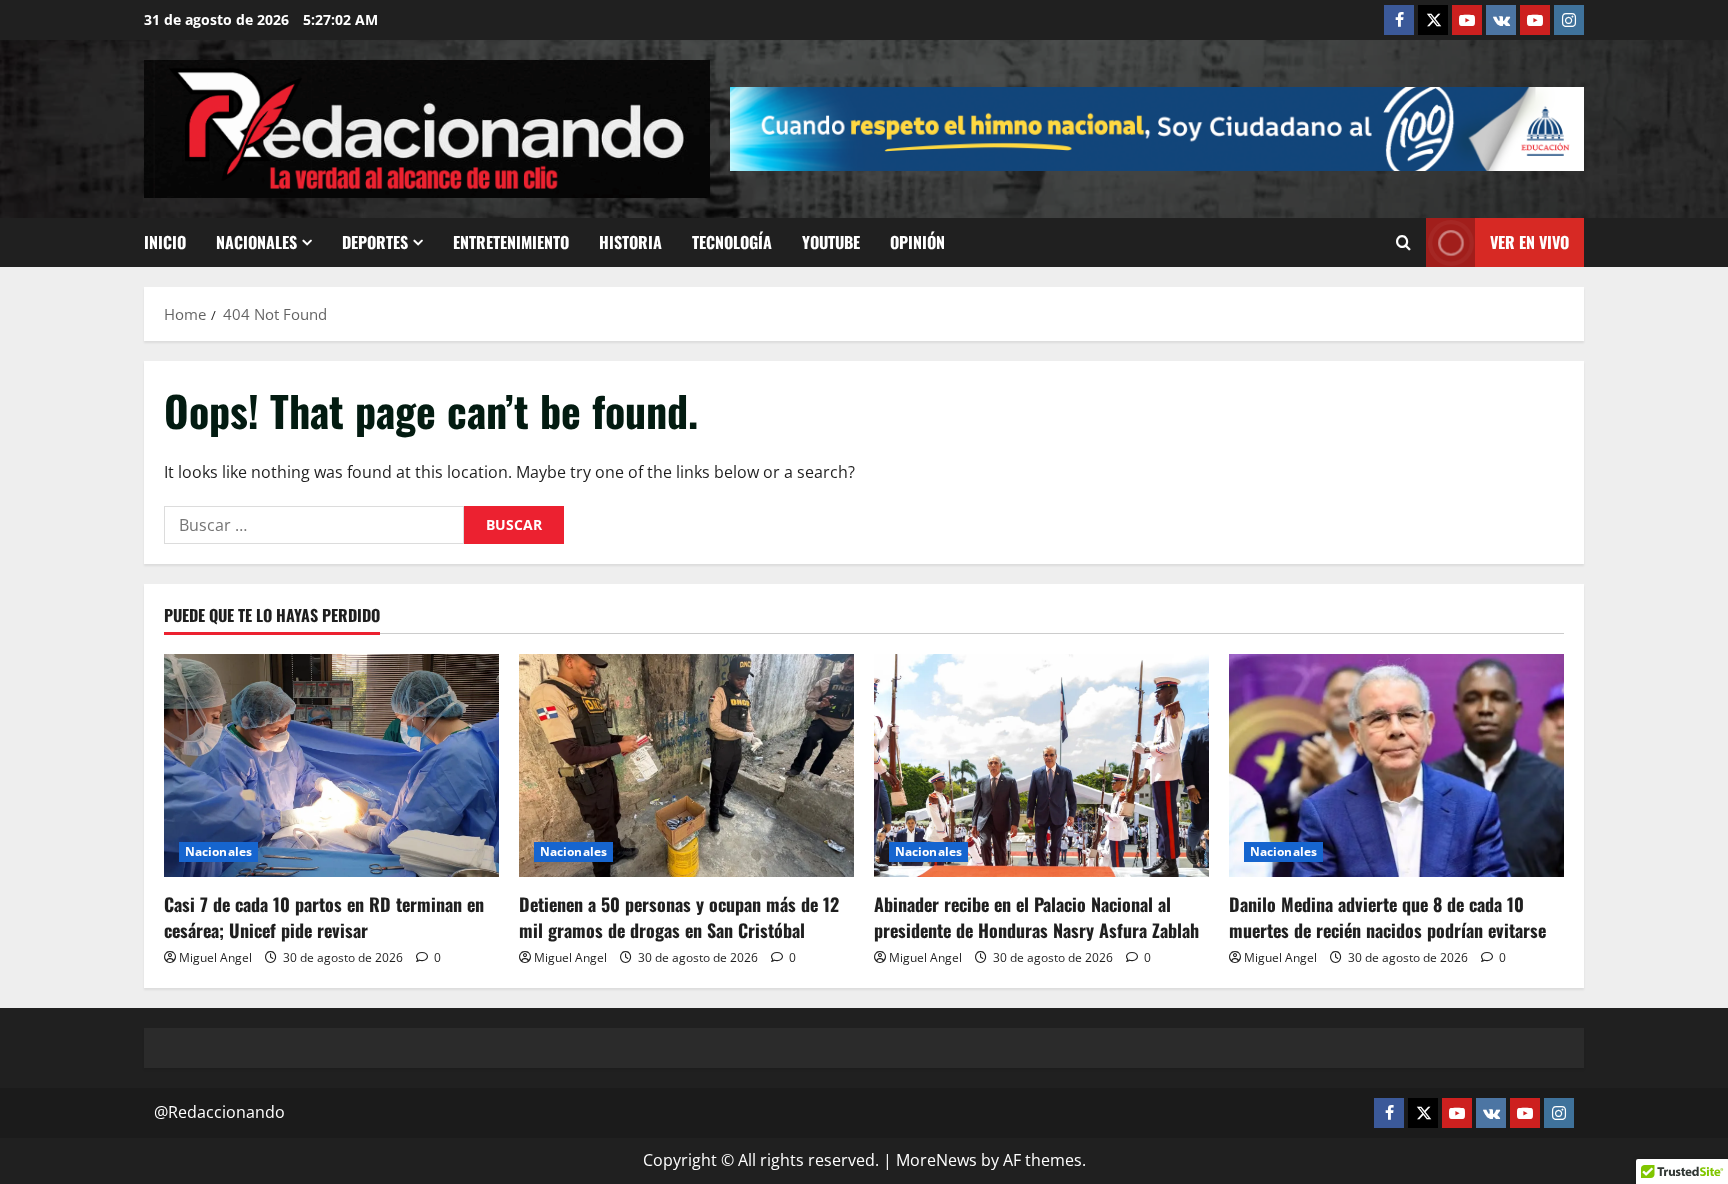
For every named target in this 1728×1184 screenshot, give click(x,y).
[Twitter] (1433, 20)
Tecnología (732, 242)
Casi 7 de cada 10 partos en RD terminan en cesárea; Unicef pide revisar (324, 916)
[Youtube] (1535, 20)
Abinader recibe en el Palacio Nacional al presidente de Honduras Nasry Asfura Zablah (1036, 916)
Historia (630, 242)
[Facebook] (1399, 20)
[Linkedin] (1467, 20)
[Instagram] (1569, 20)
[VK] (1501, 20)
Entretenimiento (511, 242)
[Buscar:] (314, 525)
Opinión (917, 242)
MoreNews (936, 1160)
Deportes (375, 242)
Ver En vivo (1529, 242)
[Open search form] (1403, 243)
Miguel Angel (215, 957)
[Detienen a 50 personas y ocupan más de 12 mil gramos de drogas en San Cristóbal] (686, 765)
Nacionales (256, 242)
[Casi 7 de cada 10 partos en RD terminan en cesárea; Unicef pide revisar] (331, 765)
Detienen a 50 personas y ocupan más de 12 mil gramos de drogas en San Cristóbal (679, 916)
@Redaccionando (219, 1112)
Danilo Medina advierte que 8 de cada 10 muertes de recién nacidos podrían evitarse (1387, 916)
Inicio (165, 242)
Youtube (831, 242)
